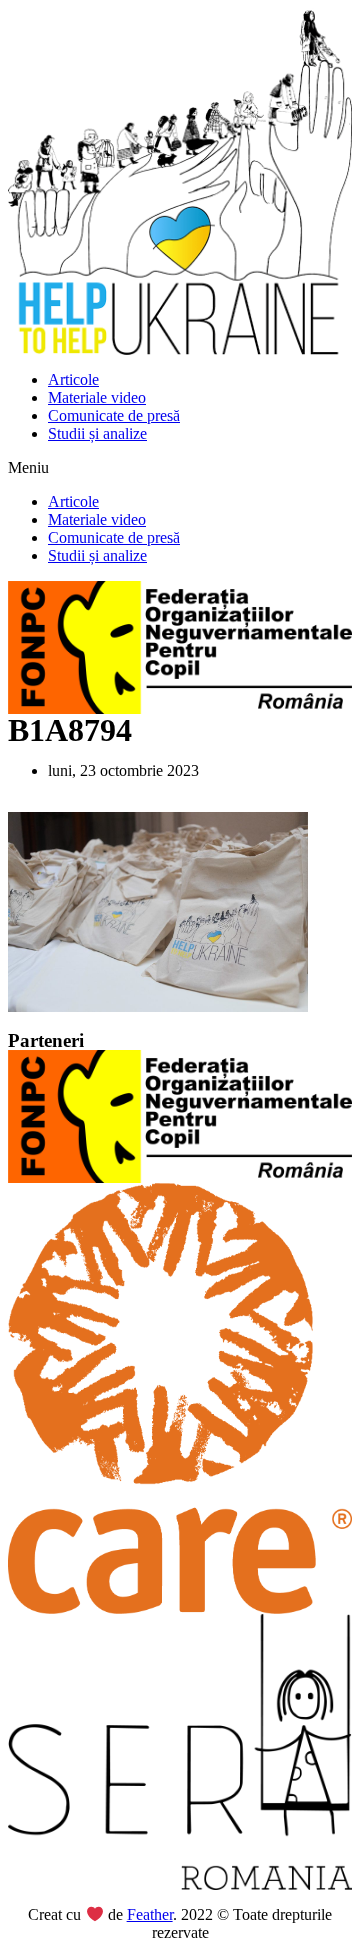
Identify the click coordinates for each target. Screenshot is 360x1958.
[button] (180, 468)
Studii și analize (97, 433)
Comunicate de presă (114, 415)
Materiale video (97, 397)
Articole (73, 379)
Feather (150, 1914)
